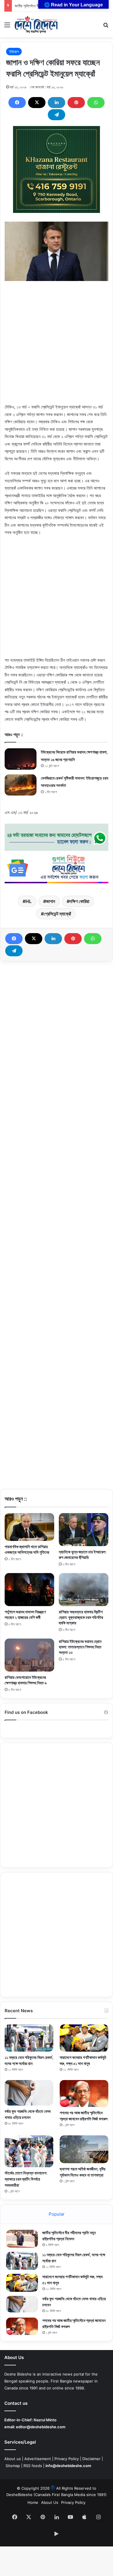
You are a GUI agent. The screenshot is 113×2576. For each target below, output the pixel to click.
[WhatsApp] (96, 103)
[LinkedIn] (57, 103)
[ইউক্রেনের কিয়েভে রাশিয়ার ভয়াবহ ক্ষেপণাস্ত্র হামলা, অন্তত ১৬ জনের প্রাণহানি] (21, 759)
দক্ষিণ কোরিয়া (79, 901)
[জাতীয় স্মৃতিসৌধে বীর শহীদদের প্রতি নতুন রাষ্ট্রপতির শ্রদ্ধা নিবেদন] (22, 2239)
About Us (50, 2502)
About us (13, 2459)
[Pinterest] (76, 103)
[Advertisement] (57, 347)
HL (29, 901)
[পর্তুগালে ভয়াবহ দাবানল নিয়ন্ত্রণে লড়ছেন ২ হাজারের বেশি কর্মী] (29, 1590)
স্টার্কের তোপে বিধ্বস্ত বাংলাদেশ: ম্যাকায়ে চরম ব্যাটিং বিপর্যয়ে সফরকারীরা (26, 2179)
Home (33, 2502)
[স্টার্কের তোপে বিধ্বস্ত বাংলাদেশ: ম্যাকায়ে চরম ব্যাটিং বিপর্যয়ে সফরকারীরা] (29, 2151)
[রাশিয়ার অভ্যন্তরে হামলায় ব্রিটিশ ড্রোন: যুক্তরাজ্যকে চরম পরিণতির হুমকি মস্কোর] (84, 1590)
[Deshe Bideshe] (36, 25)
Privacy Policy (67, 2459)
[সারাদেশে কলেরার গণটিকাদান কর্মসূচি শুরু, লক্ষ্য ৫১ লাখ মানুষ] (84, 2038)
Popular (57, 2214)
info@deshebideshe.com (68, 2466)
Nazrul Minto (45, 2420)
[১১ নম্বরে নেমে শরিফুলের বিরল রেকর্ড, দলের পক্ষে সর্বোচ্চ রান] (29, 2038)
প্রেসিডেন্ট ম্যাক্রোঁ (57, 914)
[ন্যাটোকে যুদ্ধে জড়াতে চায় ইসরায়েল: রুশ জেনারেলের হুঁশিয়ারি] (84, 1530)
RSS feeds (33, 2466)
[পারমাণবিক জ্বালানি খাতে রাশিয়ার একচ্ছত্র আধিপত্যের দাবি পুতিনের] (29, 1527)
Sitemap (13, 2466)
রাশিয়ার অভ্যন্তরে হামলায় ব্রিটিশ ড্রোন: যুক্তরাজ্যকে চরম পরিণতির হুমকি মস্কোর (81, 1617)
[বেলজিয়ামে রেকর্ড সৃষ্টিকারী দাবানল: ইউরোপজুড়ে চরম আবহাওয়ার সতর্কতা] (21, 785)
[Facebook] (17, 103)
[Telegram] (57, 115)
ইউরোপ (14, 52)
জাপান (51, 901)
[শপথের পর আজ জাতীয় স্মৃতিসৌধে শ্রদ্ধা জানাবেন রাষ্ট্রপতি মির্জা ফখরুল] (84, 2094)
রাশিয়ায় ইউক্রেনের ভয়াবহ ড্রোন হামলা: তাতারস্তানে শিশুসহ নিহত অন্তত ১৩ (80, 1647)
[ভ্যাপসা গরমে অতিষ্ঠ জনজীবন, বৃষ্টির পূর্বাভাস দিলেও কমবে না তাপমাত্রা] (84, 2149)
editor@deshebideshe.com (41, 2427)
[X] (37, 103)
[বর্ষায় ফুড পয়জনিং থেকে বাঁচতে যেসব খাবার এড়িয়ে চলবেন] (29, 2093)
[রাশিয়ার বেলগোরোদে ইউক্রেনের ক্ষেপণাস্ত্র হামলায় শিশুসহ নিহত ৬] (29, 1655)
